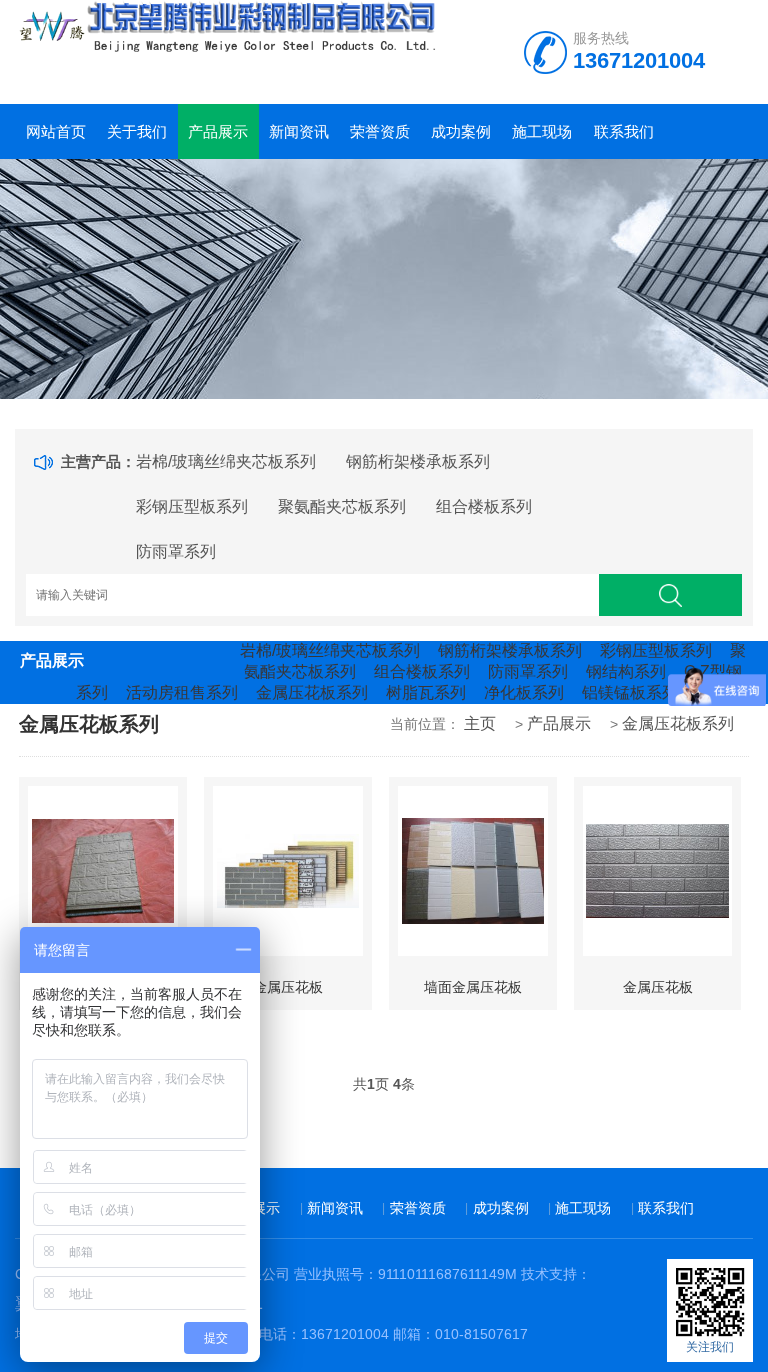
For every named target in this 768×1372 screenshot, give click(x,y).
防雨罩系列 (176, 551)
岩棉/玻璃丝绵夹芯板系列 (226, 461)
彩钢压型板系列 (192, 506)
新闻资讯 (299, 131)
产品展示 (218, 131)
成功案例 (461, 131)
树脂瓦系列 (426, 692)
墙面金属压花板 (473, 987)
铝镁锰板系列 (630, 692)
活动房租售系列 (182, 692)
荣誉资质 (380, 131)
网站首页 (56, 131)
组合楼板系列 (484, 506)
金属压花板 (288, 987)
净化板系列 (524, 692)
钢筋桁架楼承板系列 (418, 461)
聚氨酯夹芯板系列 (342, 506)
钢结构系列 (626, 671)
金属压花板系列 (312, 692)
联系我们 (624, 131)
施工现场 (542, 131)
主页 (480, 723)
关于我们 (137, 131)
